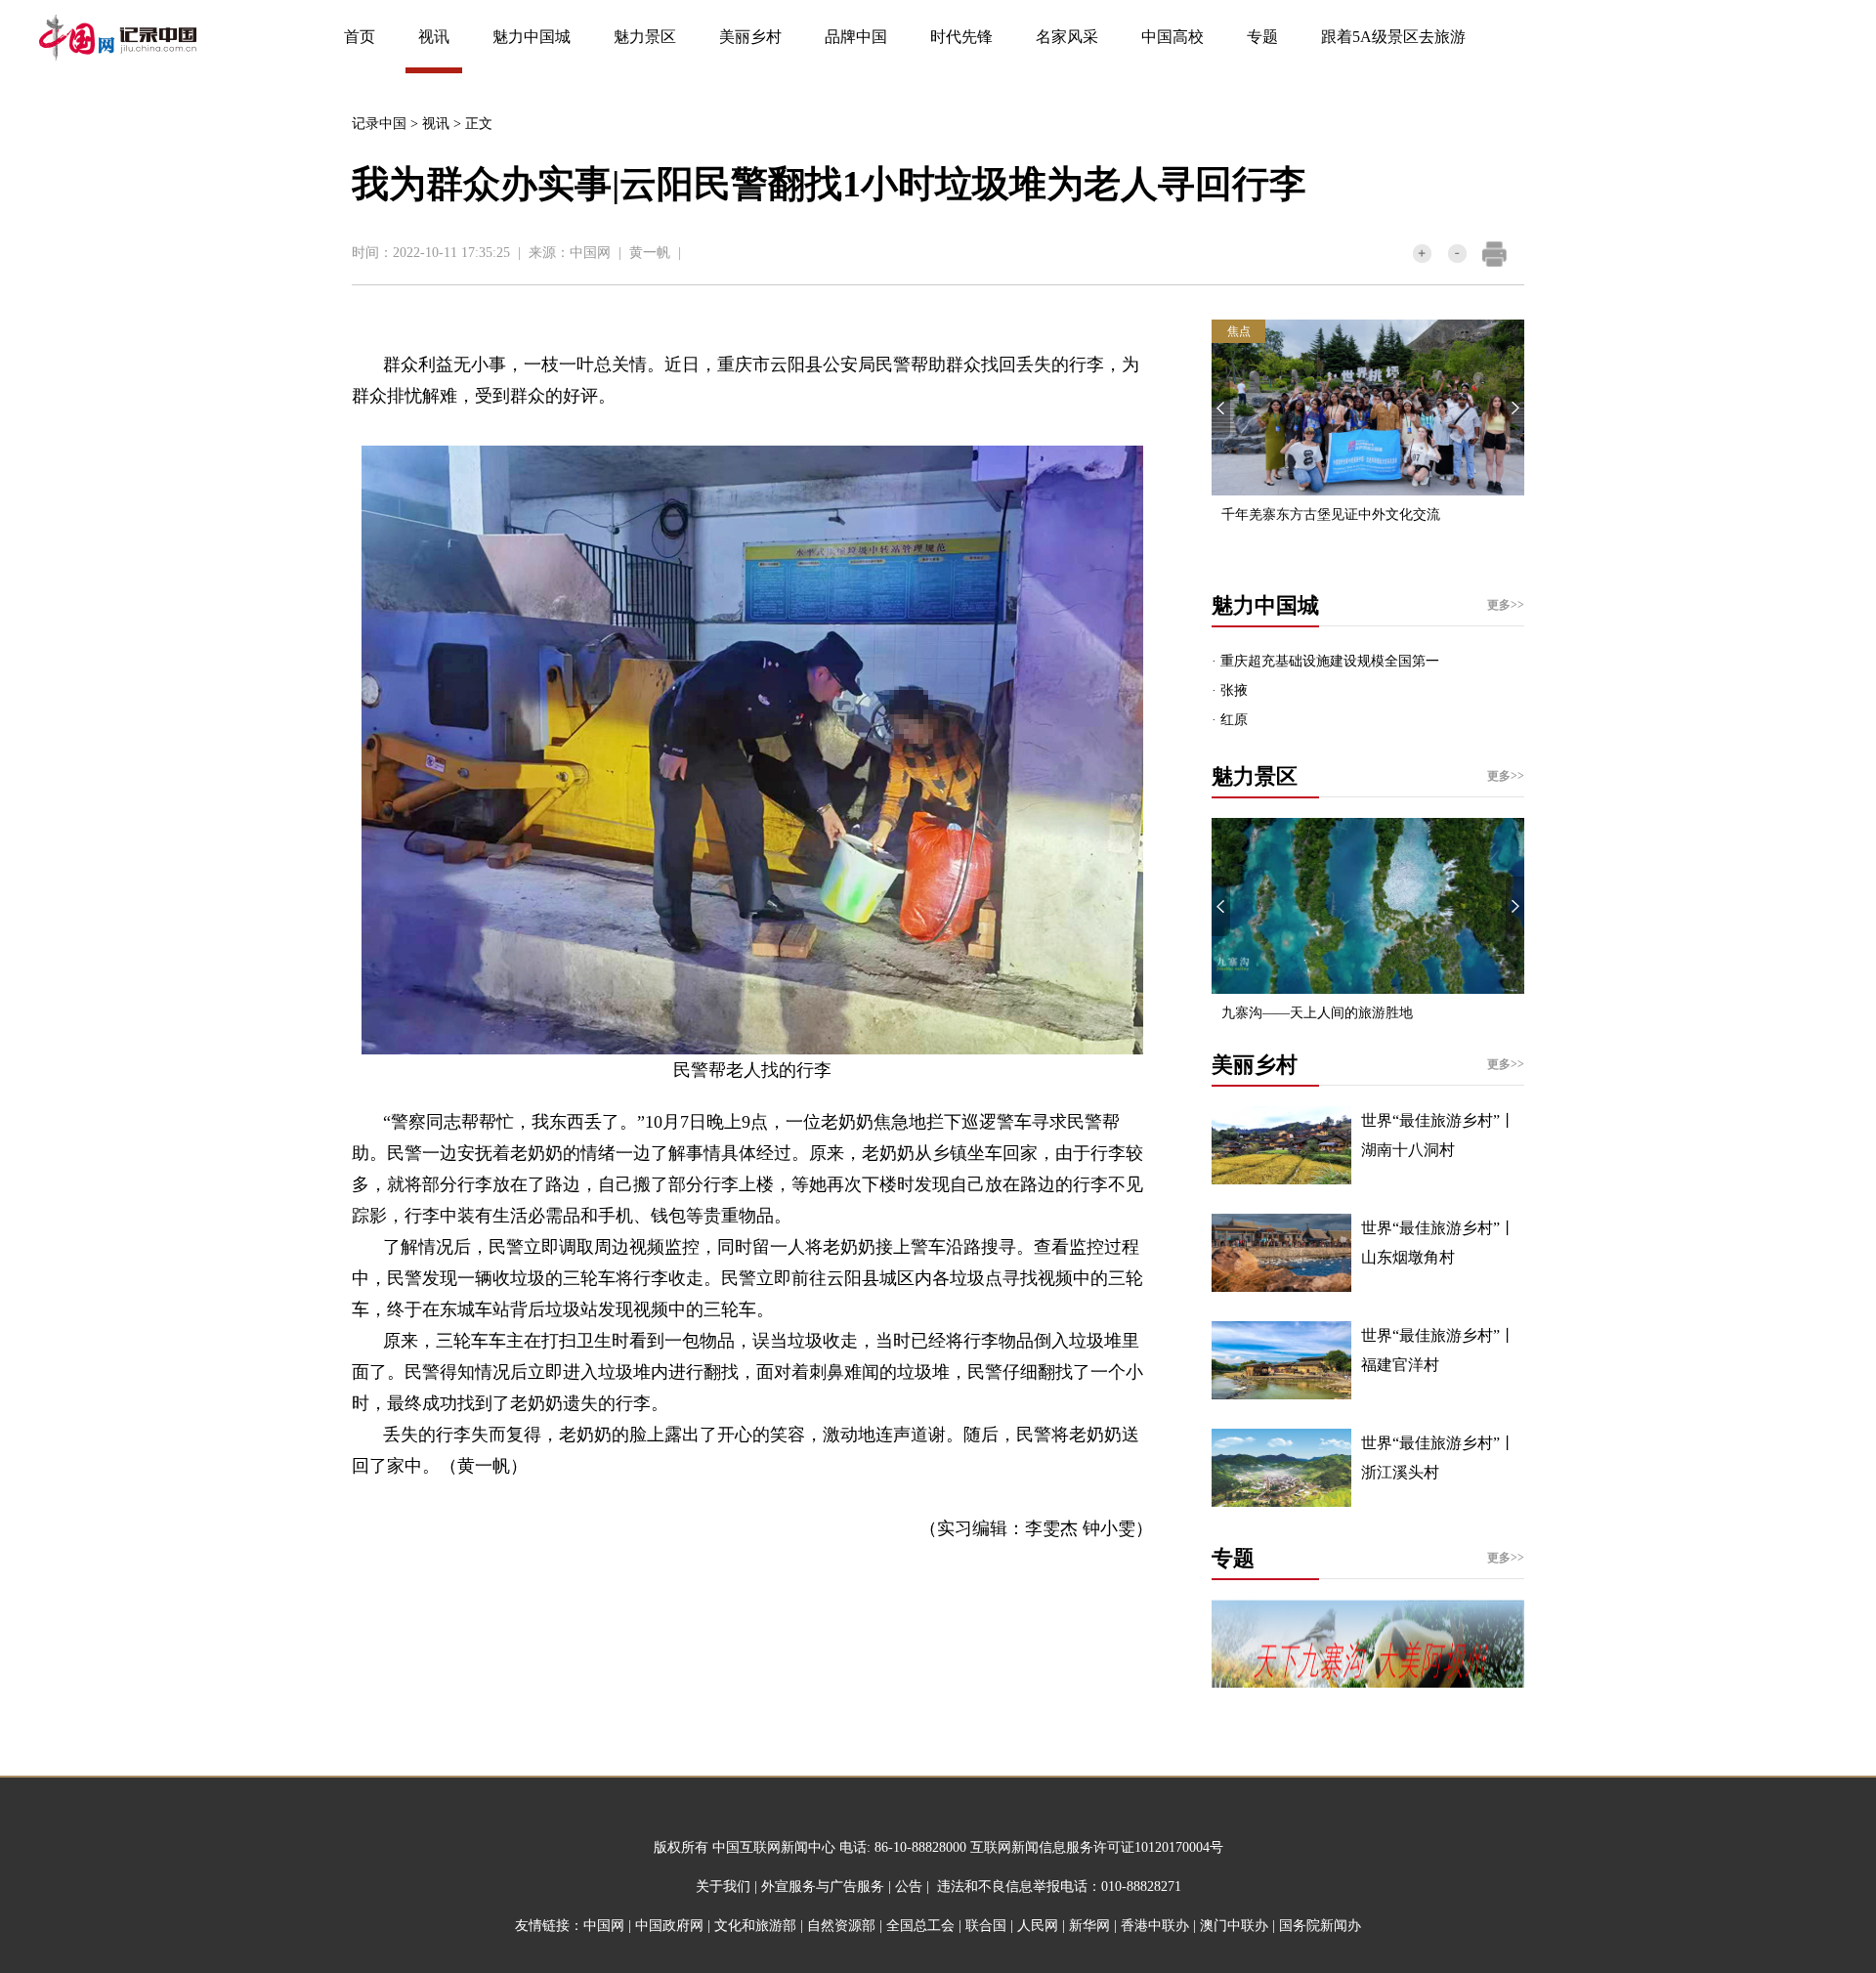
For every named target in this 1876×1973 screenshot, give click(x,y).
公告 (909, 1887)
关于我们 (723, 1887)
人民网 (1038, 1926)
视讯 (434, 37)
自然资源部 (841, 1926)
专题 (1262, 37)
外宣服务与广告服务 (823, 1887)
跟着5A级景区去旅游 (1393, 37)
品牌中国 (856, 37)
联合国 (986, 1926)
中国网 (590, 253)
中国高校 (1172, 37)
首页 (360, 37)
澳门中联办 (1234, 1926)
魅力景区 (645, 37)
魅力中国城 (532, 37)
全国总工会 (920, 1926)
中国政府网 (669, 1926)
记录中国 (379, 124)
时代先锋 (961, 37)
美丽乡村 (750, 37)
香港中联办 (1155, 1926)
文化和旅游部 (755, 1926)
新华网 (1089, 1926)
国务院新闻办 (1320, 1926)
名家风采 (1067, 37)
